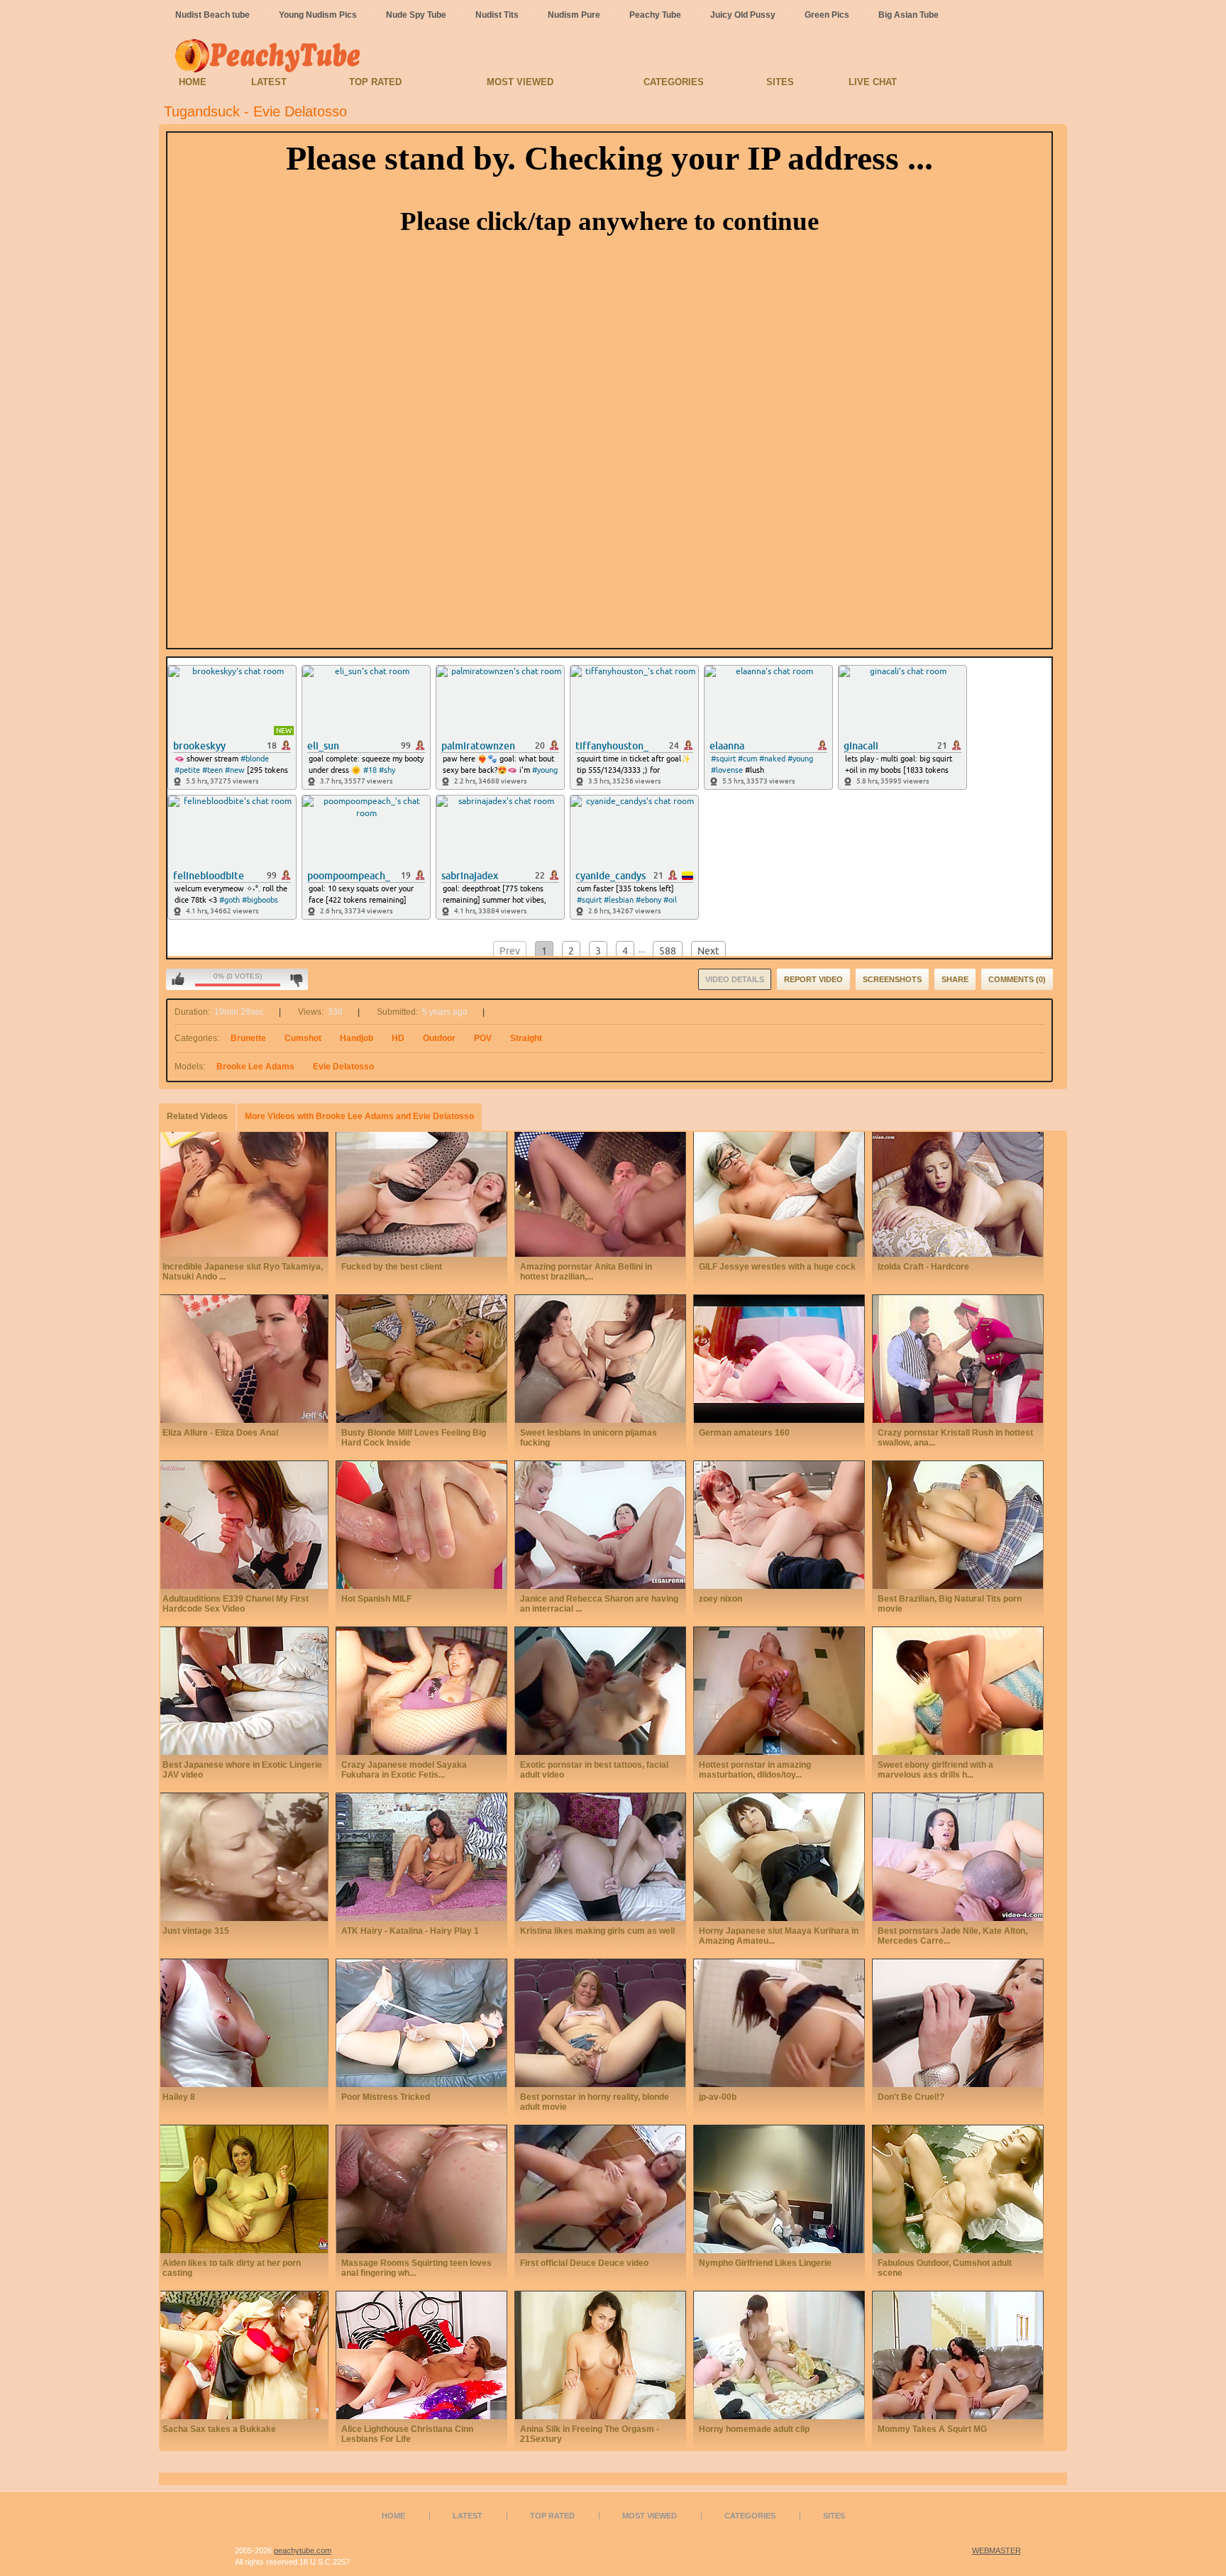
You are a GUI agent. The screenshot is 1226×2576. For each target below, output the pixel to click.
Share (955, 979)
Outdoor (439, 1038)
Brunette (248, 1038)
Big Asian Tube (909, 15)
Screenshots (892, 979)
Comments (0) (1017, 979)
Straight (526, 1038)
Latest (269, 82)
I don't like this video (296, 979)
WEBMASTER (996, 2550)
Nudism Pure (574, 15)
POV (483, 1038)
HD (398, 1038)
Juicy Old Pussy (743, 15)
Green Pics (827, 15)
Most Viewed (520, 82)
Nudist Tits (497, 15)
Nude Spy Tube (416, 15)
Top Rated (375, 82)
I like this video (178, 979)
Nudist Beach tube (212, 15)
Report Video (813, 979)
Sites (780, 82)
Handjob (357, 1038)
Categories (674, 82)
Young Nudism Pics (318, 15)
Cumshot (303, 1038)
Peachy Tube (655, 15)
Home (193, 82)
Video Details (735, 979)
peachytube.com (303, 2550)
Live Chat (873, 82)
